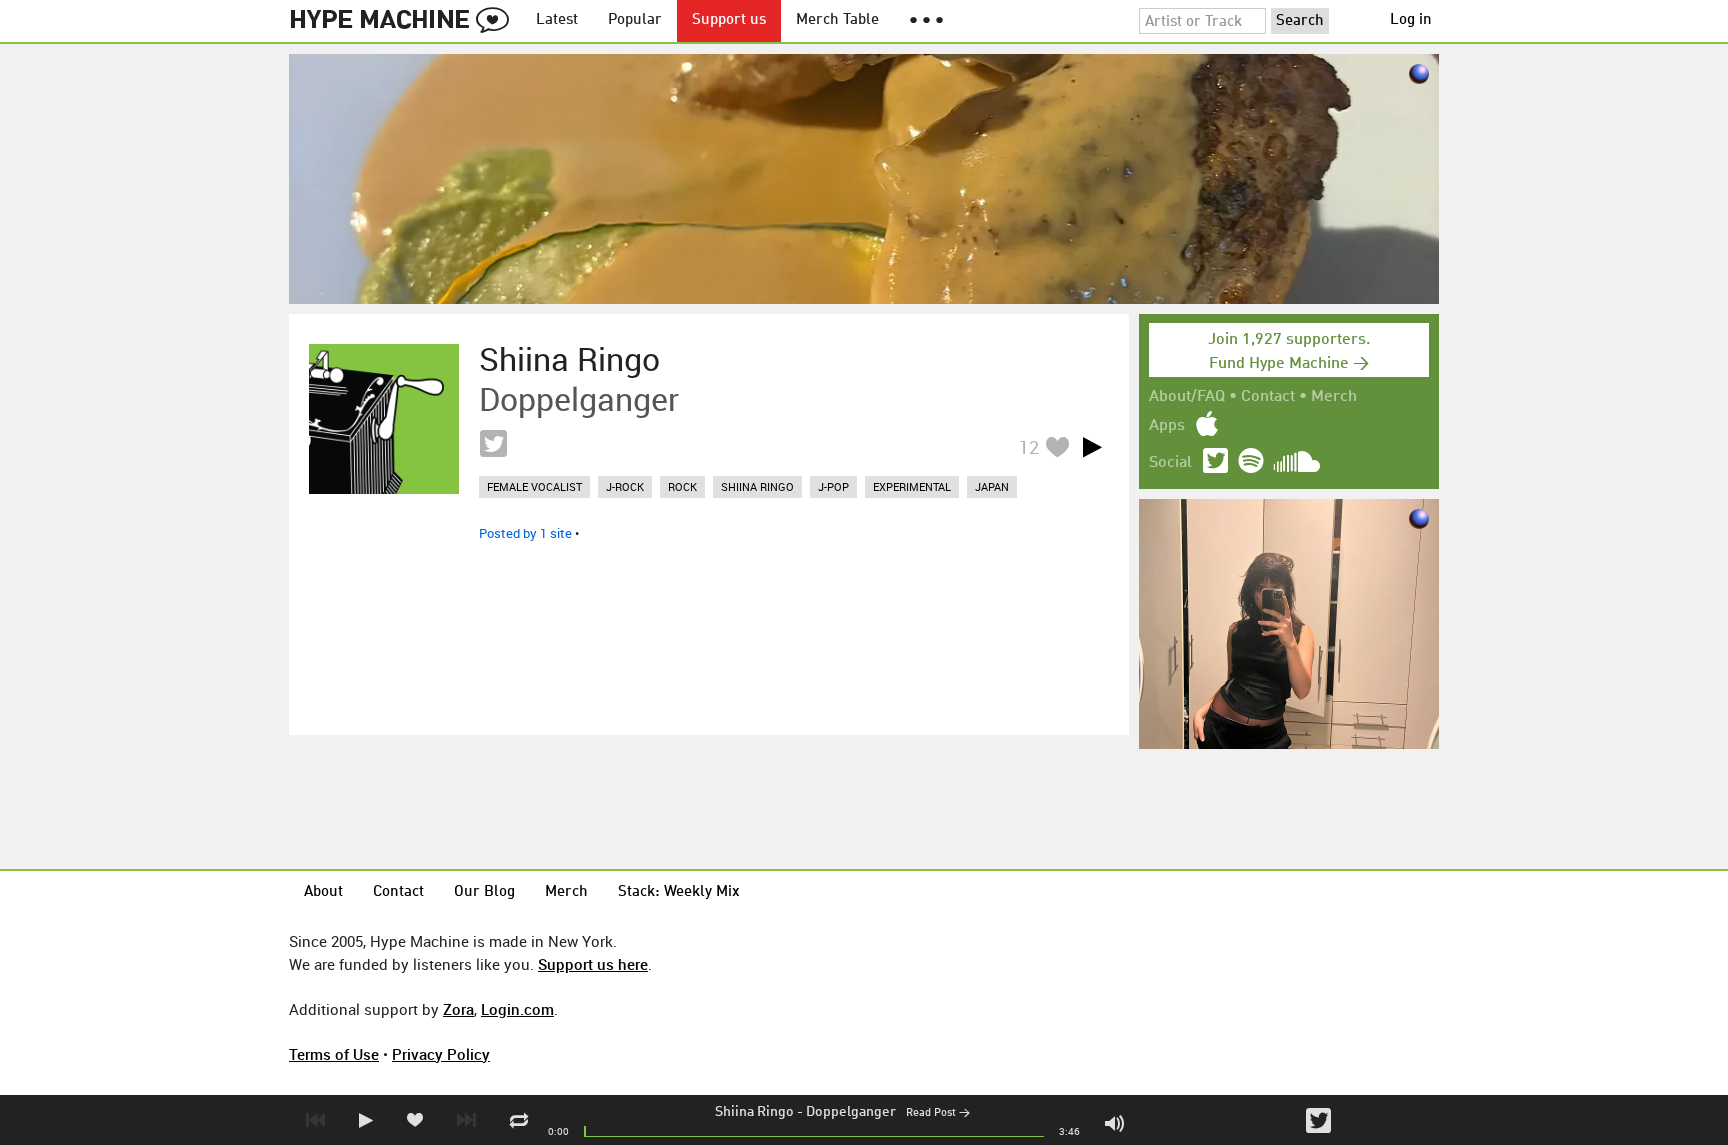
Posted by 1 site (525, 533)
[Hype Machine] (405, 21)
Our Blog (484, 892)
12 (1029, 447)
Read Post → (938, 1113)
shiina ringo (757, 486)
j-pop (833, 486)
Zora (458, 1009)
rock (682, 486)
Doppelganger (851, 1112)
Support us (729, 20)
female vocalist (534, 486)
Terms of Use (334, 1054)
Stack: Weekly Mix (679, 892)
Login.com (517, 1009)
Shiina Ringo (754, 1112)
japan (992, 486)
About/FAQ (1187, 397)
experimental (912, 486)
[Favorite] (1057, 446)
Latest (557, 20)
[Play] (1092, 447)
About (323, 892)
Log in (1411, 20)
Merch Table (837, 20)
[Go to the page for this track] (384, 419)
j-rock (625, 486)
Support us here (593, 964)
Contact (1268, 397)
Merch (1334, 397)
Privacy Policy (441, 1054)
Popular (635, 20)
